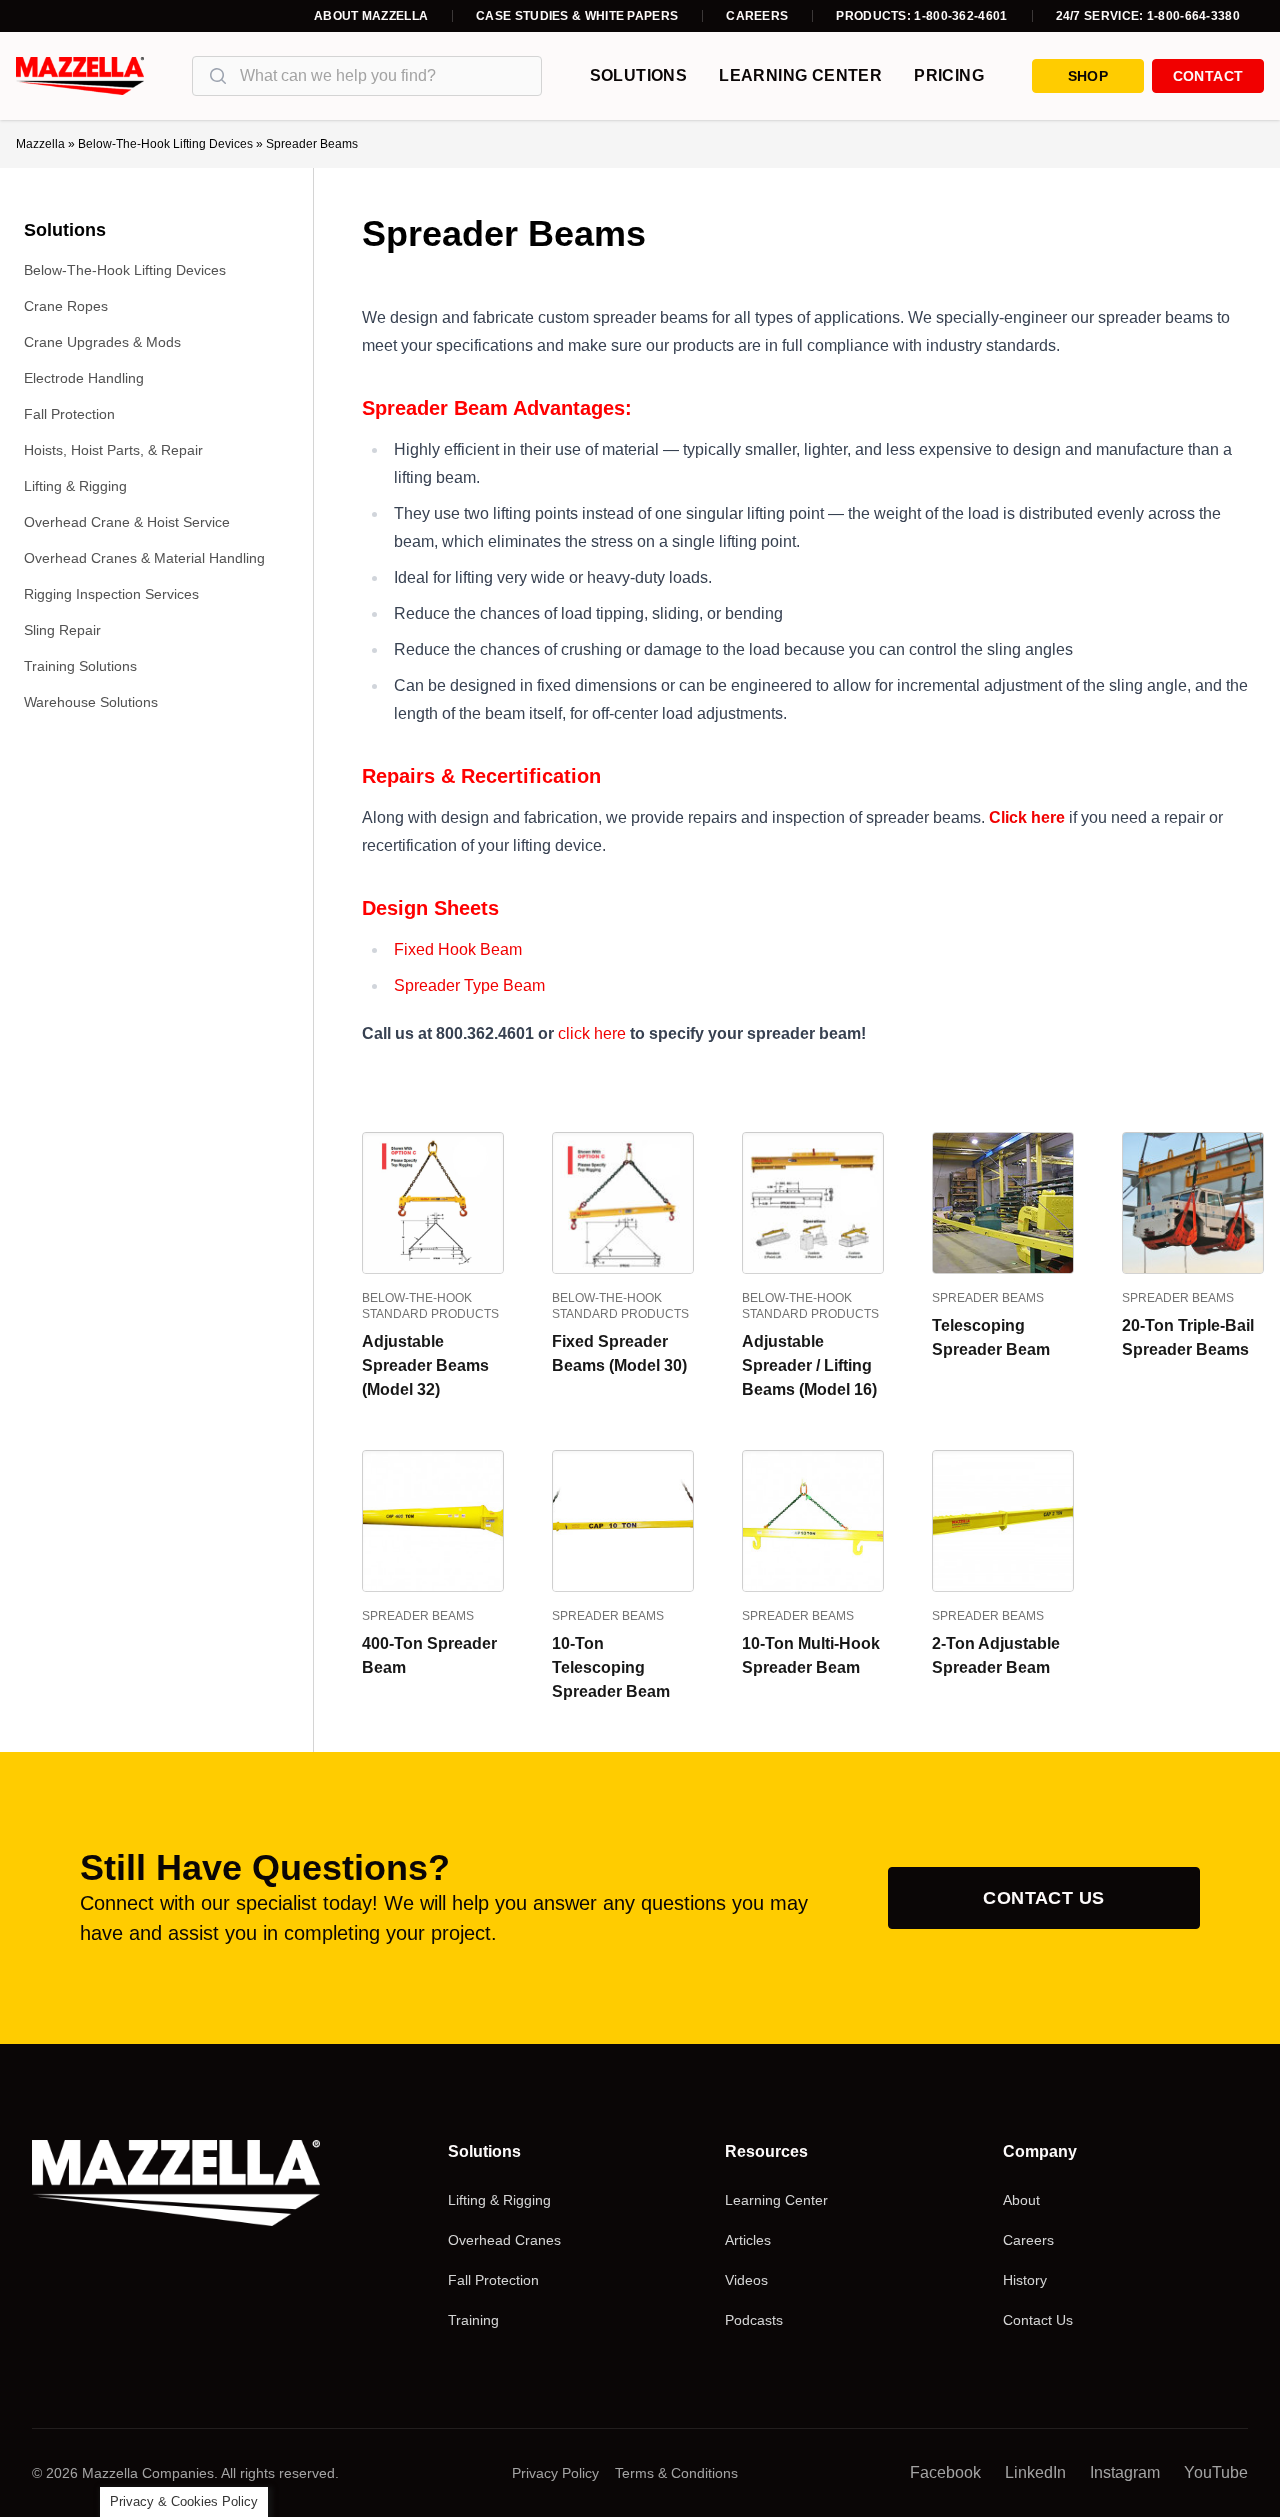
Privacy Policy (555, 2473)
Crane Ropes (66, 306)
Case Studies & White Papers (577, 16)
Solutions (639, 75)
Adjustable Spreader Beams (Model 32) (425, 1365)
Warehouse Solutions (91, 702)
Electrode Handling (84, 378)
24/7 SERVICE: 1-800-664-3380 (1148, 16)
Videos (746, 2280)
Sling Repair (62, 630)
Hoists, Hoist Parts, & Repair (113, 450)
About (1021, 2200)
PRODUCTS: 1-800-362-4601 (921, 16)
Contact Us (1044, 1898)
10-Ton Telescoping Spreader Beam (611, 1667)
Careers (757, 16)
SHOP (1088, 76)
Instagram (1125, 2472)
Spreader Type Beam (469, 985)
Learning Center (800, 75)
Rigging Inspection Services (111, 594)
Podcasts (754, 2320)
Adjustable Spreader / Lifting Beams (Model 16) (809, 1365)
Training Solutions (80, 666)
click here (592, 1033)
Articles (748, 2240)
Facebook (945, 2472)
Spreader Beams (988, 1298)
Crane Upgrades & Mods (102, 342)
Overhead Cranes (504, 2240)
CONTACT (1208, 76)
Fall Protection (69, 414)
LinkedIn (1035, 2472)
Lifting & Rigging (75, 486)
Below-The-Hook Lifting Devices (165, 144)
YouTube (1216, 2472)
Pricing (949, 75)
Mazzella (40, 144)
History (1025, 2280)
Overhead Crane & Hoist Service (127, 522)
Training (473, 2320)
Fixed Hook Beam (458, 949)
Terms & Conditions (676, 2473)
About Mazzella (371, 16)
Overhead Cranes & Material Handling (144, 558)
